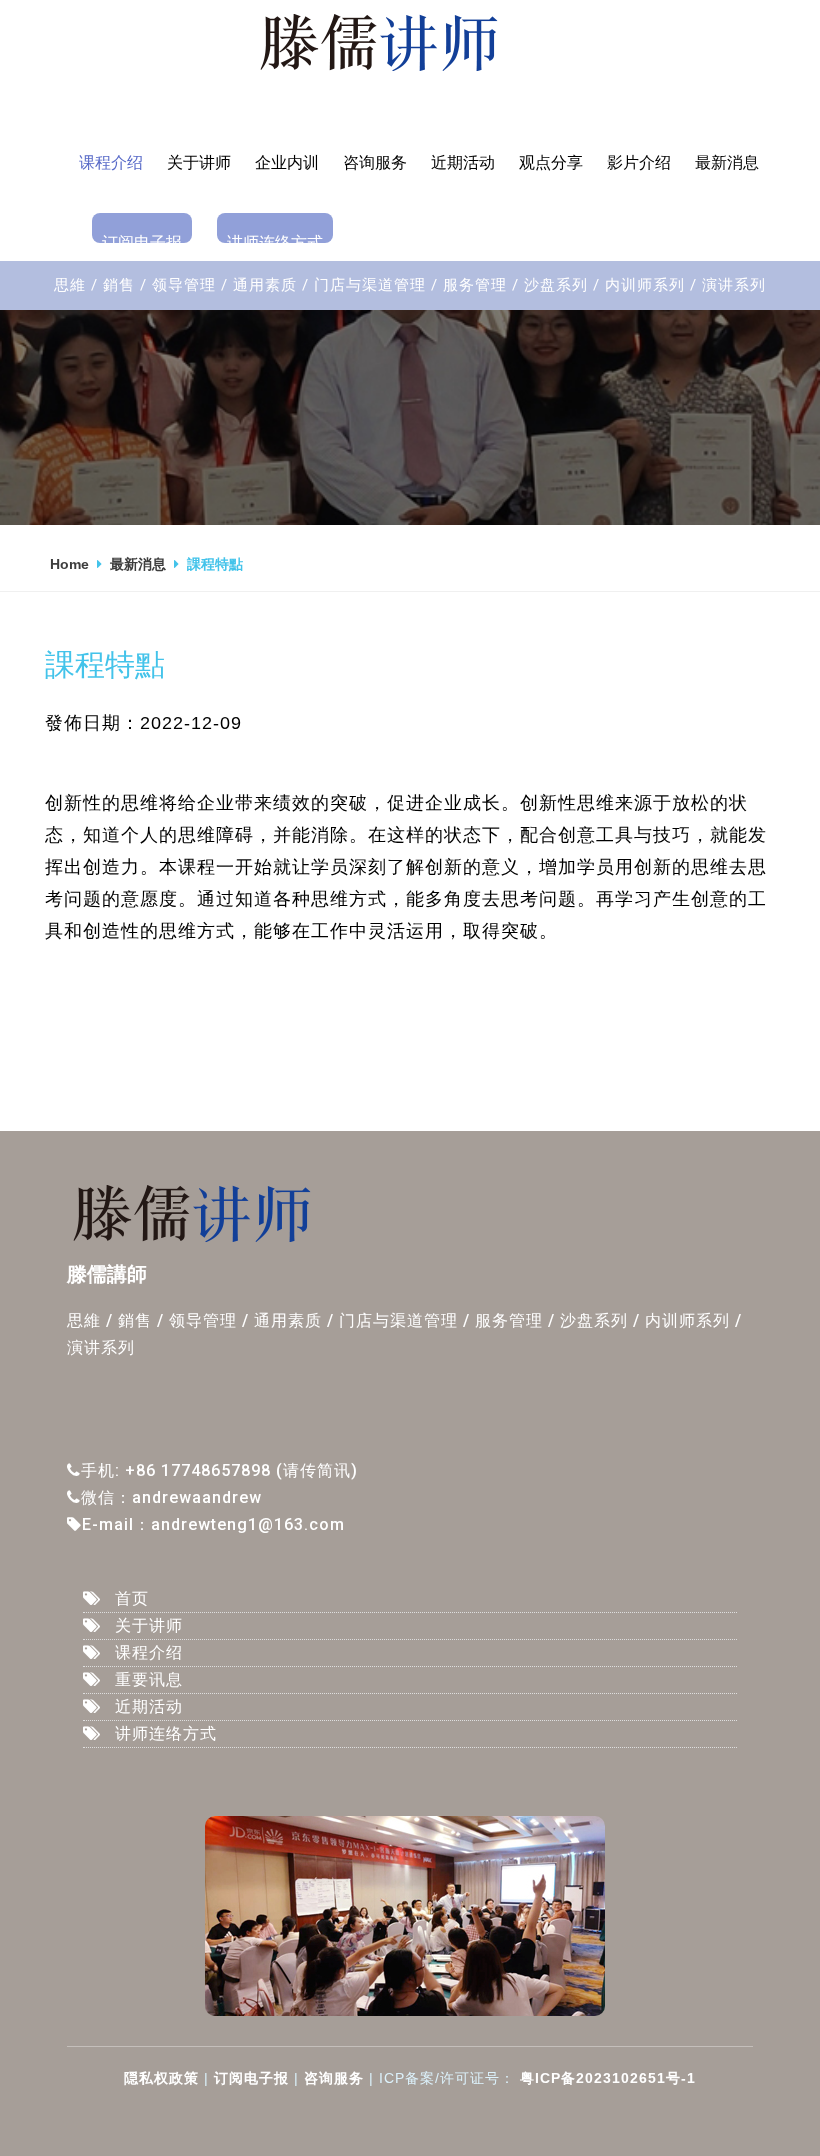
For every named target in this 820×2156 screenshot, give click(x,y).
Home (69, 564)
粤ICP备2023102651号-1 (605, 2078)
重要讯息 (149, 1679)
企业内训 (287, 162)
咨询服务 (375, 162)
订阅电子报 (142, 238)
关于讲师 (199, 162)
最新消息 (727, 162)
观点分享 (551, 162)
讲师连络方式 (275, 238)
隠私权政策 (161, 2078)
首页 (132, 1598)
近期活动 (463, 162)
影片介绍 (639, 162)
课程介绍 (111, 162)
